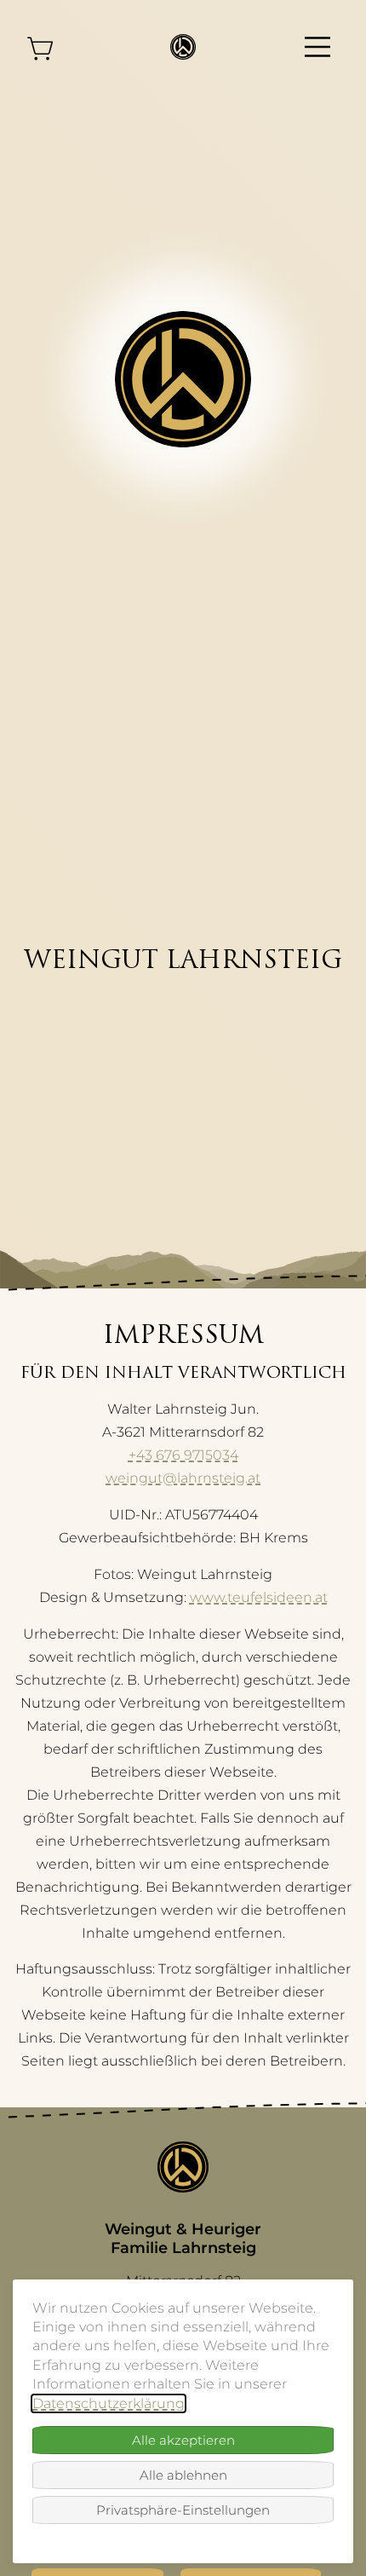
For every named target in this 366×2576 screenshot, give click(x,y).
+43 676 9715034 (183, 1455)
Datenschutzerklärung (109, 2403)
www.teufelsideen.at (259, 1597)
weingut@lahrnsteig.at (183, 1478)
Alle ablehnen (183, 2475)
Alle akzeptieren (183, 2440)
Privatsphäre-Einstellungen (183, 2510)
